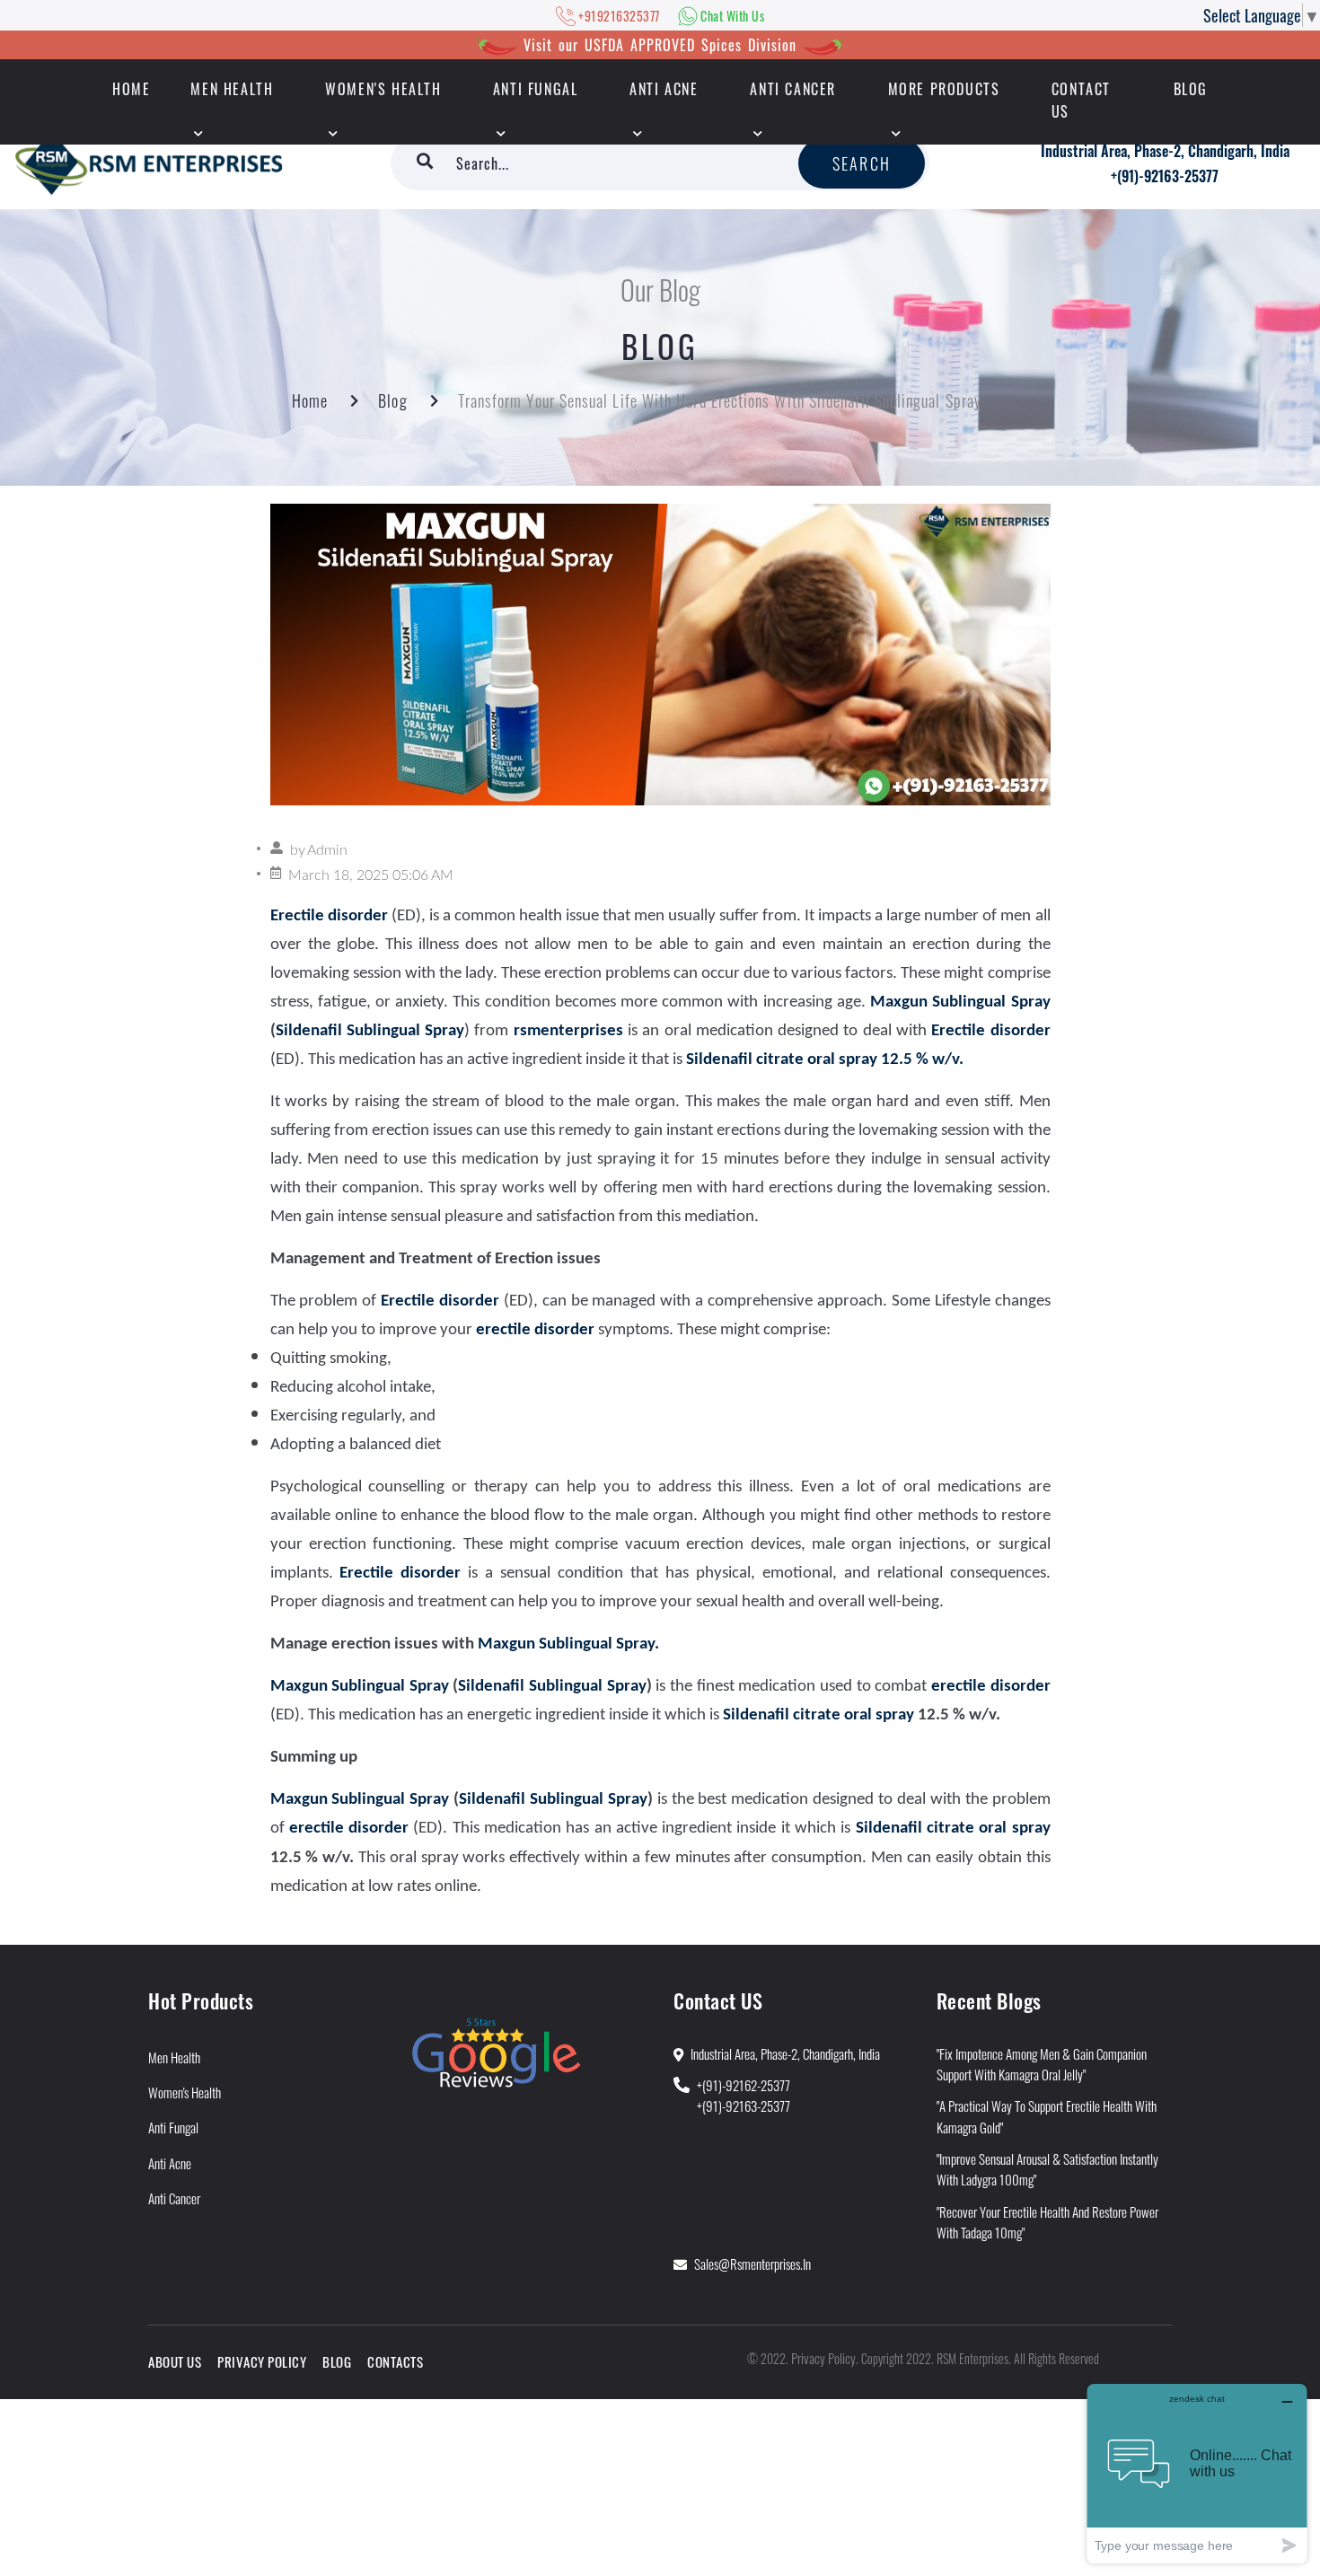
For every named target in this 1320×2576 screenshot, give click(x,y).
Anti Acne (664, 89)
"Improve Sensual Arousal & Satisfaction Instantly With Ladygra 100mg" (1047, 2169)
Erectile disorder (440, 1301)
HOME (131, 89)
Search (862, 163)
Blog (1191, 89)
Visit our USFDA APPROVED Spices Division (660, 45)
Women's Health (383, 89)
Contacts (395, 2361)
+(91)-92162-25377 (744, 2085)
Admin (327, 850)
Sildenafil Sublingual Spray (370, 1031)
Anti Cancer (793, 89)
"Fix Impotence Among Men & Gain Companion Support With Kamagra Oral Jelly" (1042, 2064)
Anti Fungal (536, 89)
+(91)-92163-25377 (1165, 176)
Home (310, 400)
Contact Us (1081, 100)
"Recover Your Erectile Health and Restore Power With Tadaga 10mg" (1047, 2222)
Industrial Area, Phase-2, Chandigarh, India (1165, 151)
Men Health (232, 89)
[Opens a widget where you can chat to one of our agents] (1197, 2473)
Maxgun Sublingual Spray (960, 1002)
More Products (944, 89)
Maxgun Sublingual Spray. (568, 1644)
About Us (175, 2361)
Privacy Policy (262, 2361)
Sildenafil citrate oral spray (818, 1715)
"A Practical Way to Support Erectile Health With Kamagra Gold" (1047, 2116)
